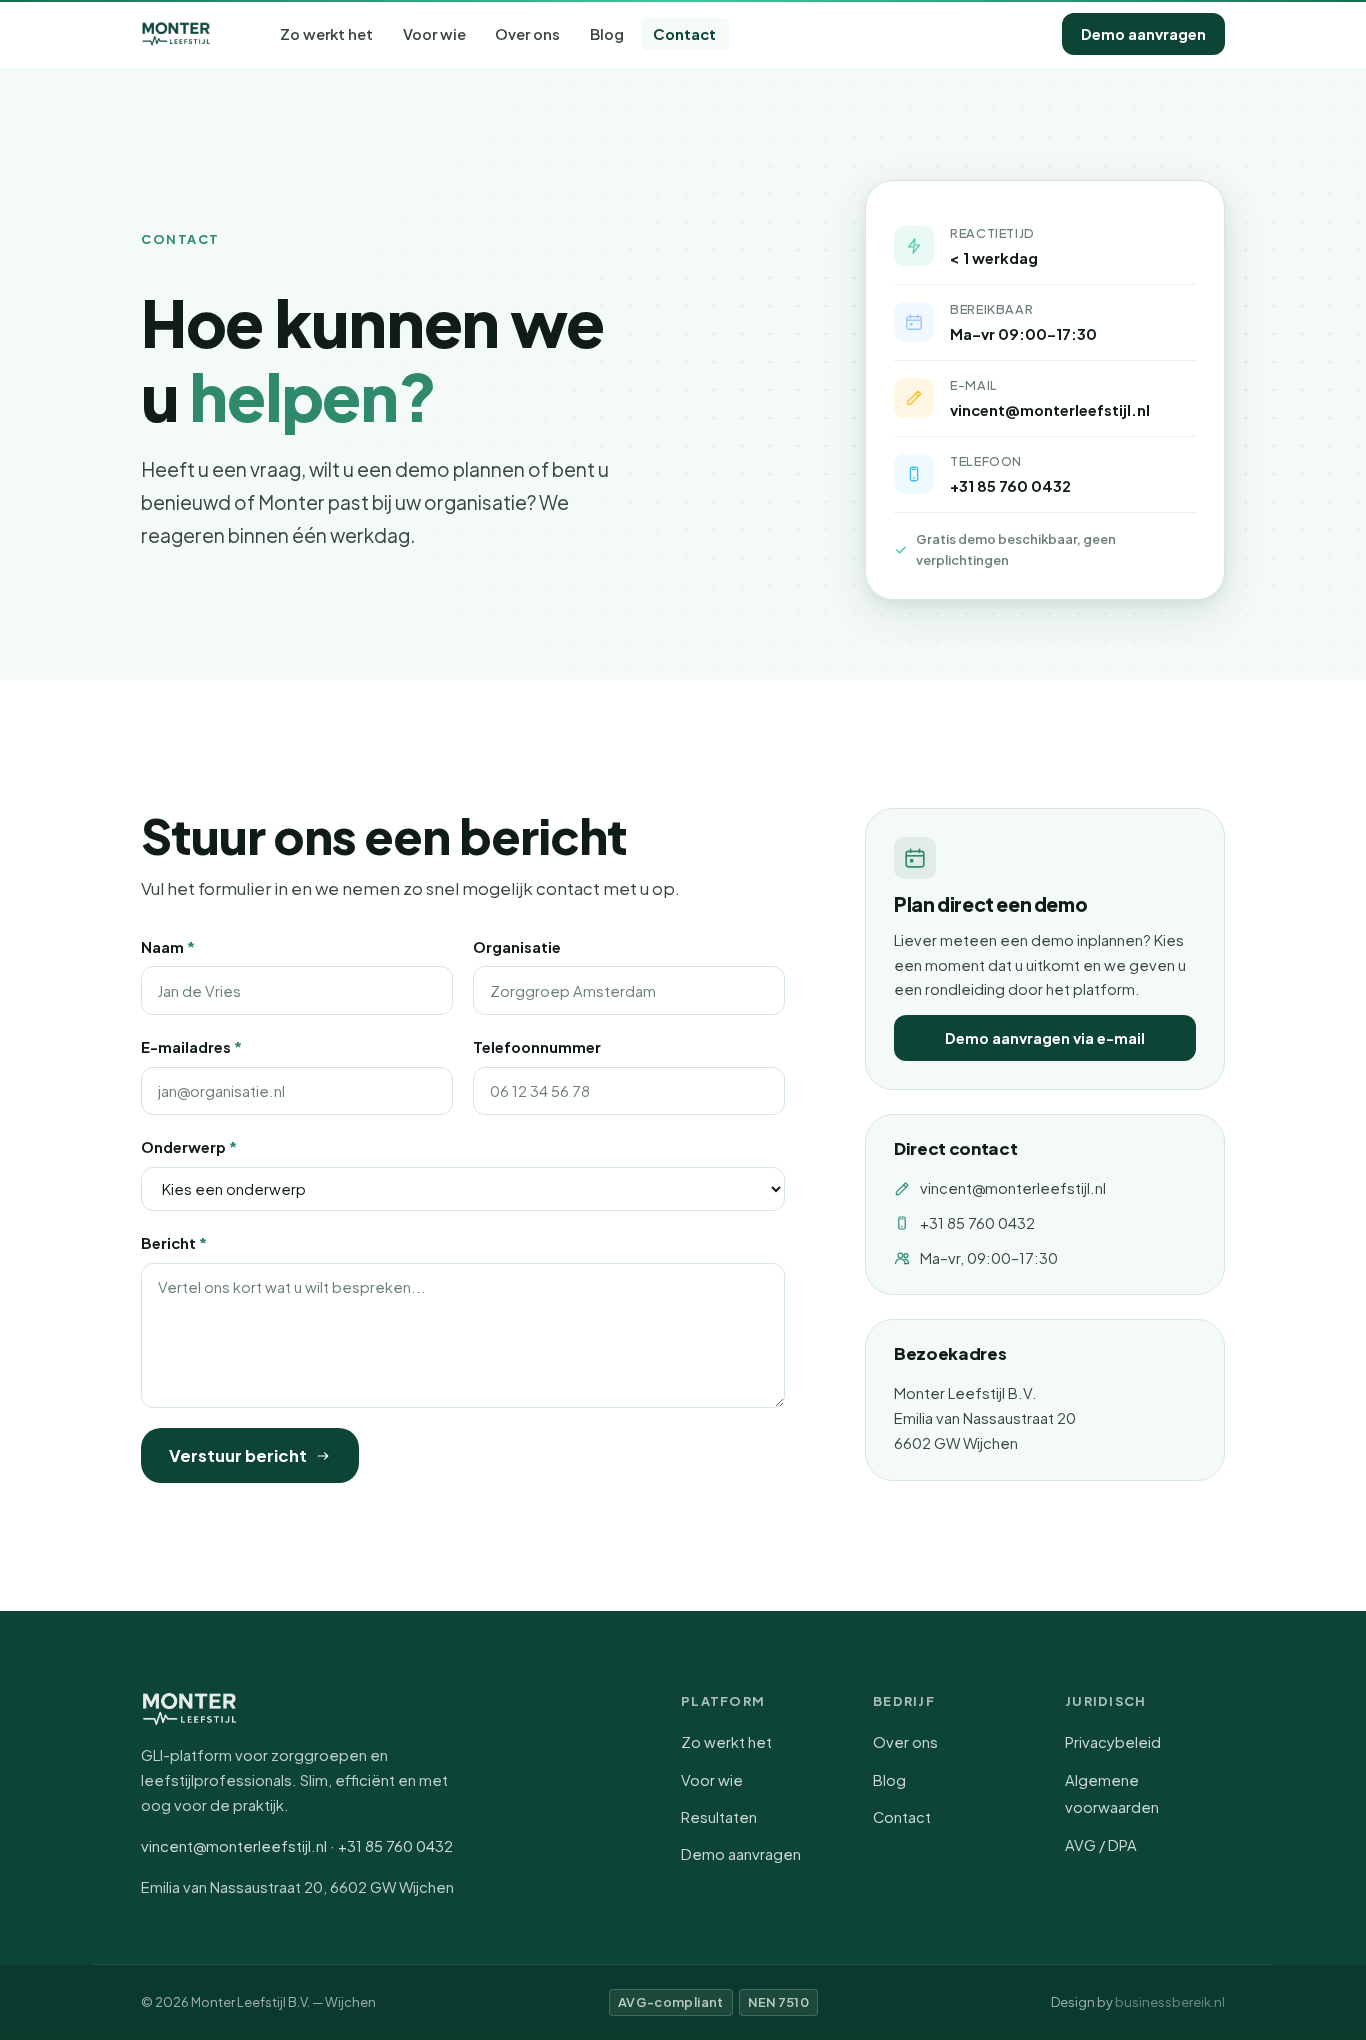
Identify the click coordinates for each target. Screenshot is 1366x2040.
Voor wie (434, 34)
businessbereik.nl (1170, 2002)
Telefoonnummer (537, 1047)
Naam (168, 947)
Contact (684, 34)
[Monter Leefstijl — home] (176, 34)
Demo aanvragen (1143, 34)
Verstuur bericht (238, 1455)
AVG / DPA (1101, 1845)
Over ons (527, 34)
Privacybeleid (1113, 1742)
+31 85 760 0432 (1010, 486)
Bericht (174, 1243)
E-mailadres (191, 1047)
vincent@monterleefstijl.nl (1013, 1188)
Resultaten (719, 1817)
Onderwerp (189, 1147)
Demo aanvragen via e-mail (1045, 1038)
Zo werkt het (326, 34)
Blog (607, 34)
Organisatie (517, 947)
